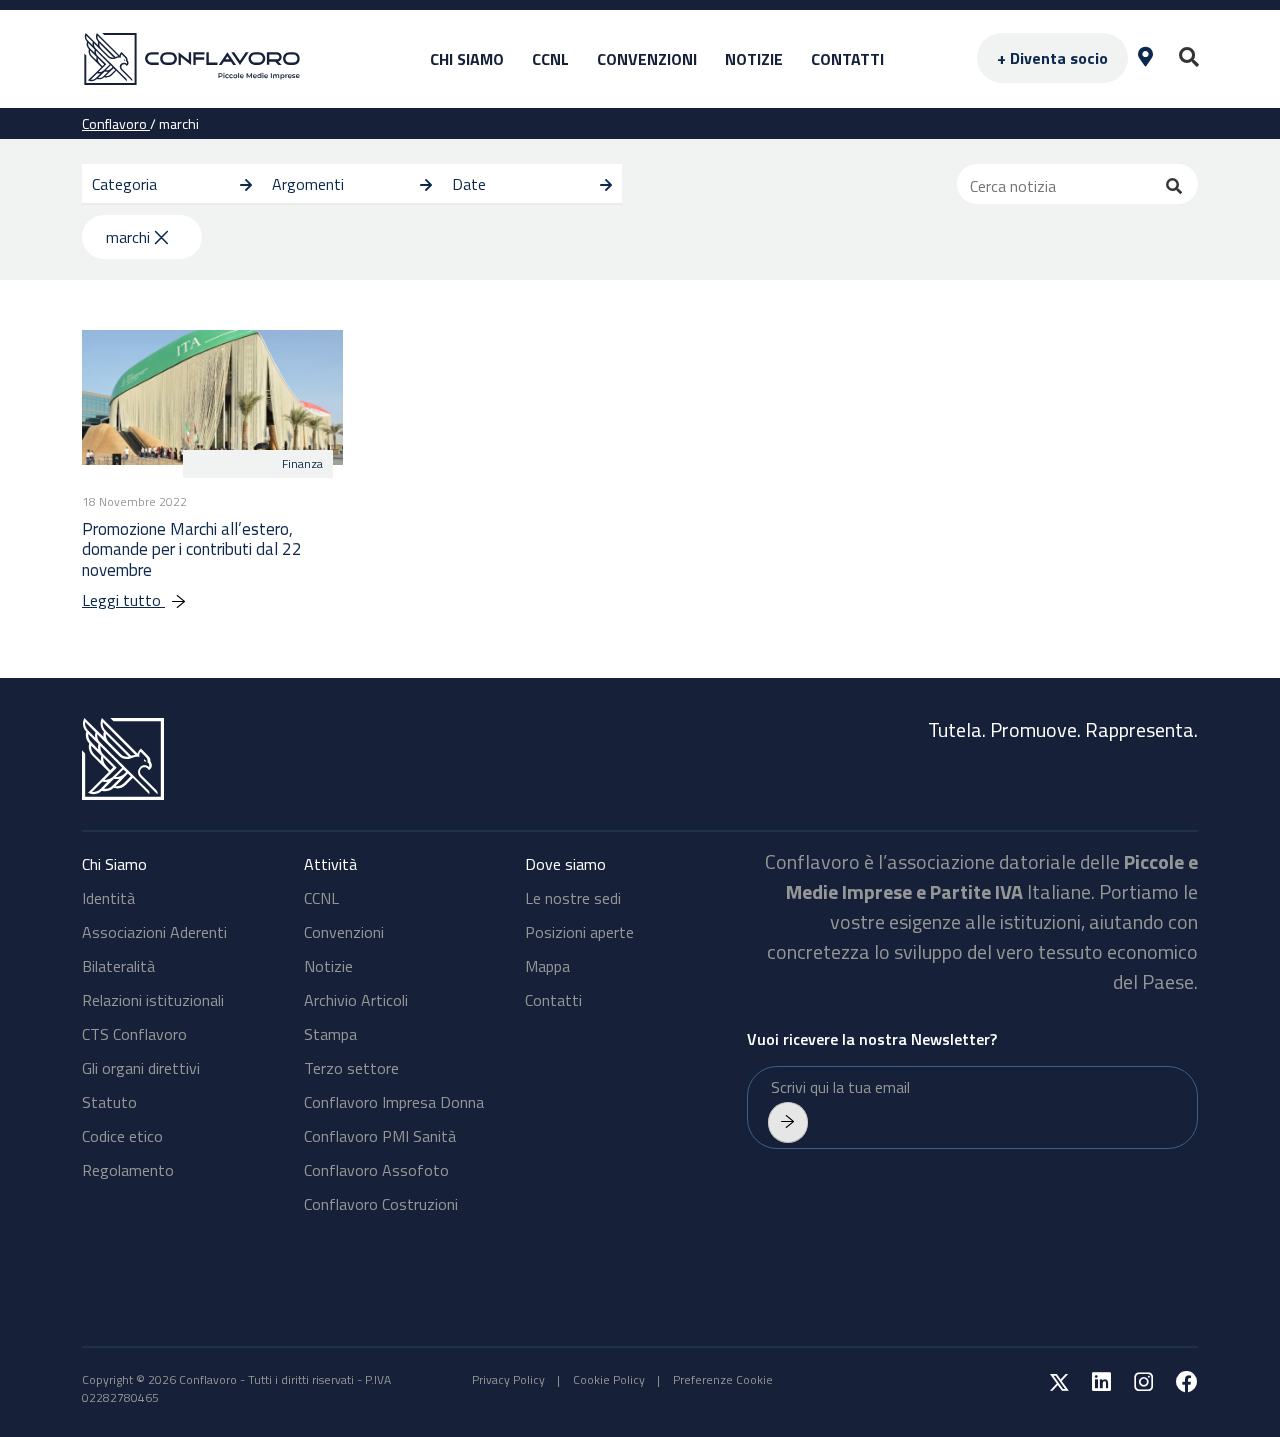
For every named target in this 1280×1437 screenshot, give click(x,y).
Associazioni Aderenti (154, 932)
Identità (108, 898)
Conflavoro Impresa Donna (394, 1102)
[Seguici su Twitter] (1049, 1385)
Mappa (547, 966)
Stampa (330, 1034)
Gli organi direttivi (141, 1068)
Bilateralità (118, 966)
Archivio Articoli (356, 1000)
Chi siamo (467, 59)
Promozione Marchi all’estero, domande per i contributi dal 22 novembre (192, 549)
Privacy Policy (508, 1379)
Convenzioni (647, 59)
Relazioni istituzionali (153, 1000)
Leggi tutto (123, 600)
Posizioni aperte (579, 932)
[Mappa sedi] (1145, 58)
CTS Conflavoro (134, 1034)
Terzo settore (351, 1068)
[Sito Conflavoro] (232, 59)
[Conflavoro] (355, 759)
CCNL (550, 59)
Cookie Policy (609, 1379)
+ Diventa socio (1052, 58)
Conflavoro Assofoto (376, 1170)
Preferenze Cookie (723, 1379)
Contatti (847, 59)
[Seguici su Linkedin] (1091, 1385)
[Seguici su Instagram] (1133, 1385)
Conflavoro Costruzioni (381, 1204)
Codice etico (122, 1136)
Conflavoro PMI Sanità (380, 1136)
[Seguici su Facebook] (1177, 1385)
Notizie (754, 59)
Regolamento (128, 1170)
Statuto (109, 1102)
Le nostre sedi (573, 898)
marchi (128, 237)
